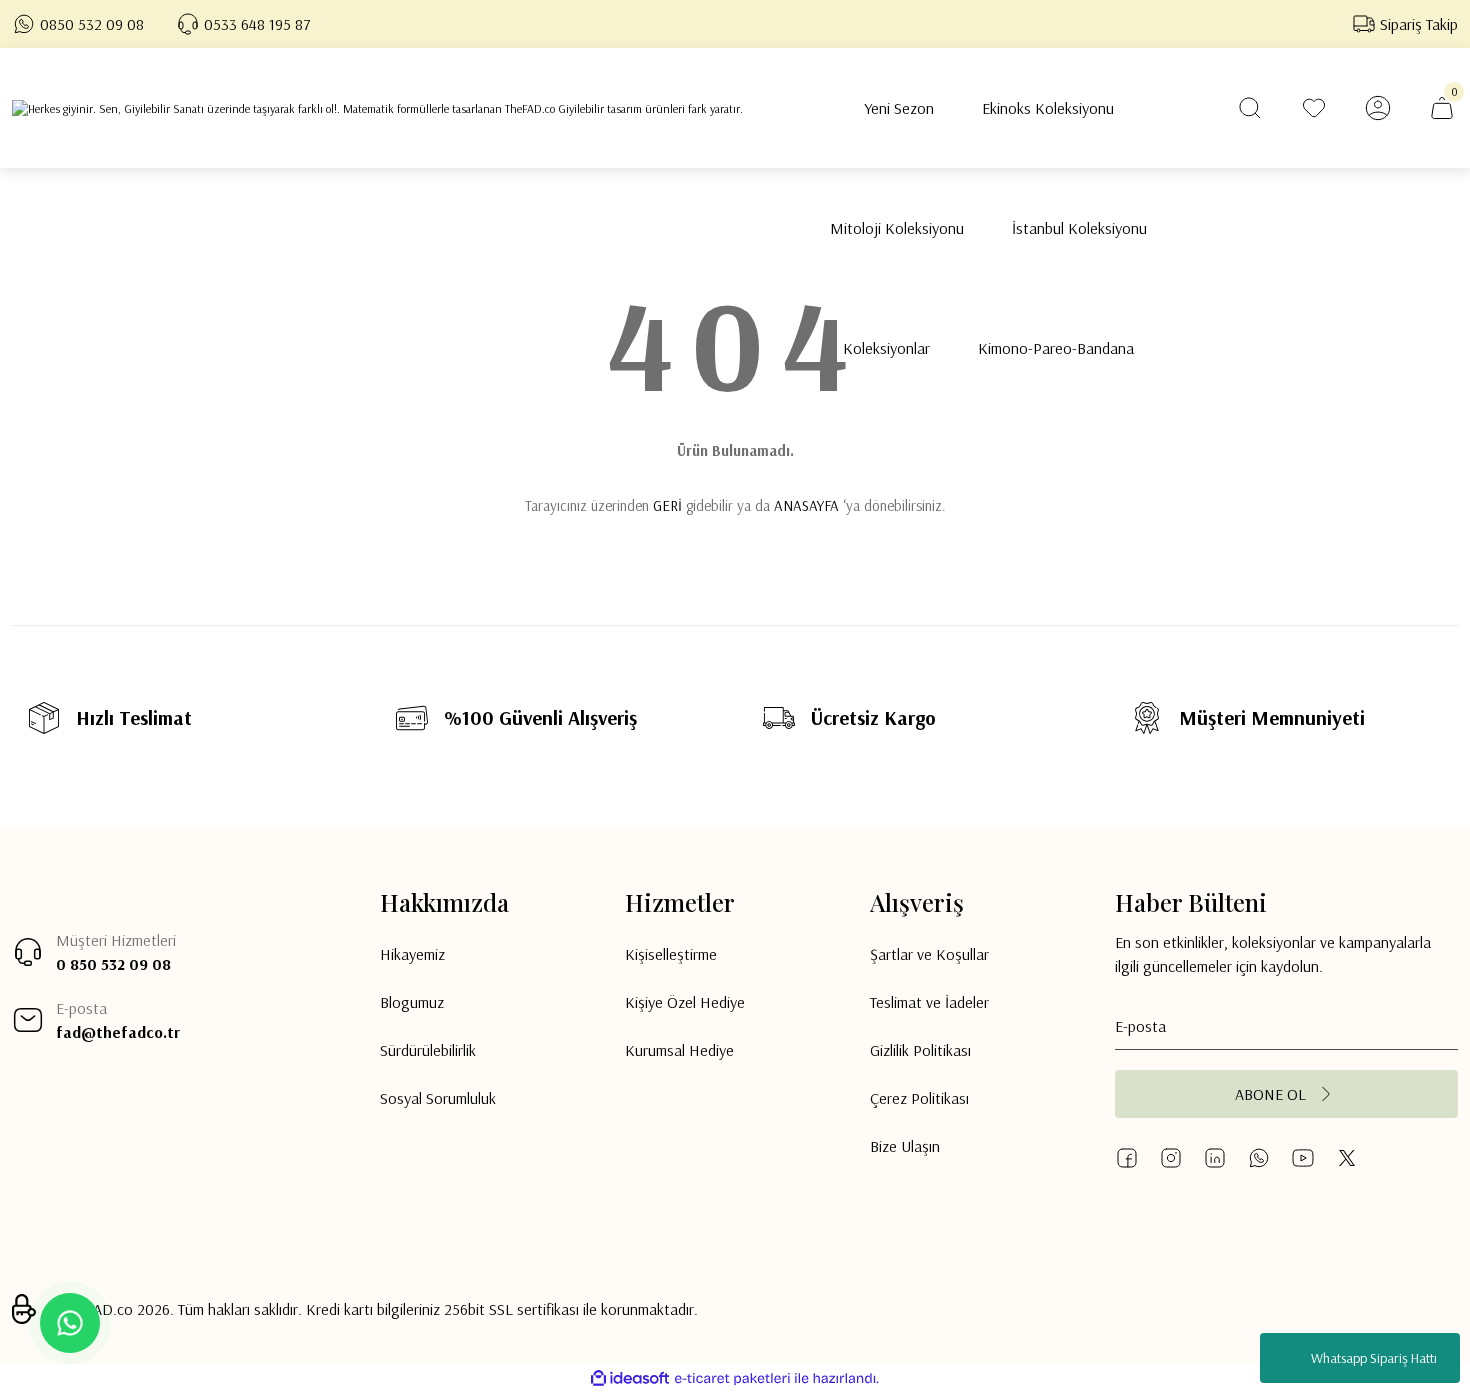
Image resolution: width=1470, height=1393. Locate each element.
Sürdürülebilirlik (428, 1050)
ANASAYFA (806, 505)
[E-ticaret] (732, 1379)
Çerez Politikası (919, 1098)
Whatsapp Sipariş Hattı (1374, 1358)
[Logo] (377, 108)
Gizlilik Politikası (920, 1050)
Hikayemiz (412, 954)
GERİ (667, 505)
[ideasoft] (630, 1378)
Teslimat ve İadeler (929, 1002)
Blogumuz (412, 1002)
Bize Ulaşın (905, 1146)
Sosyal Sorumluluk (438, 1098)
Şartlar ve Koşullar (929, 954)
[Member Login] (1378, 108)
